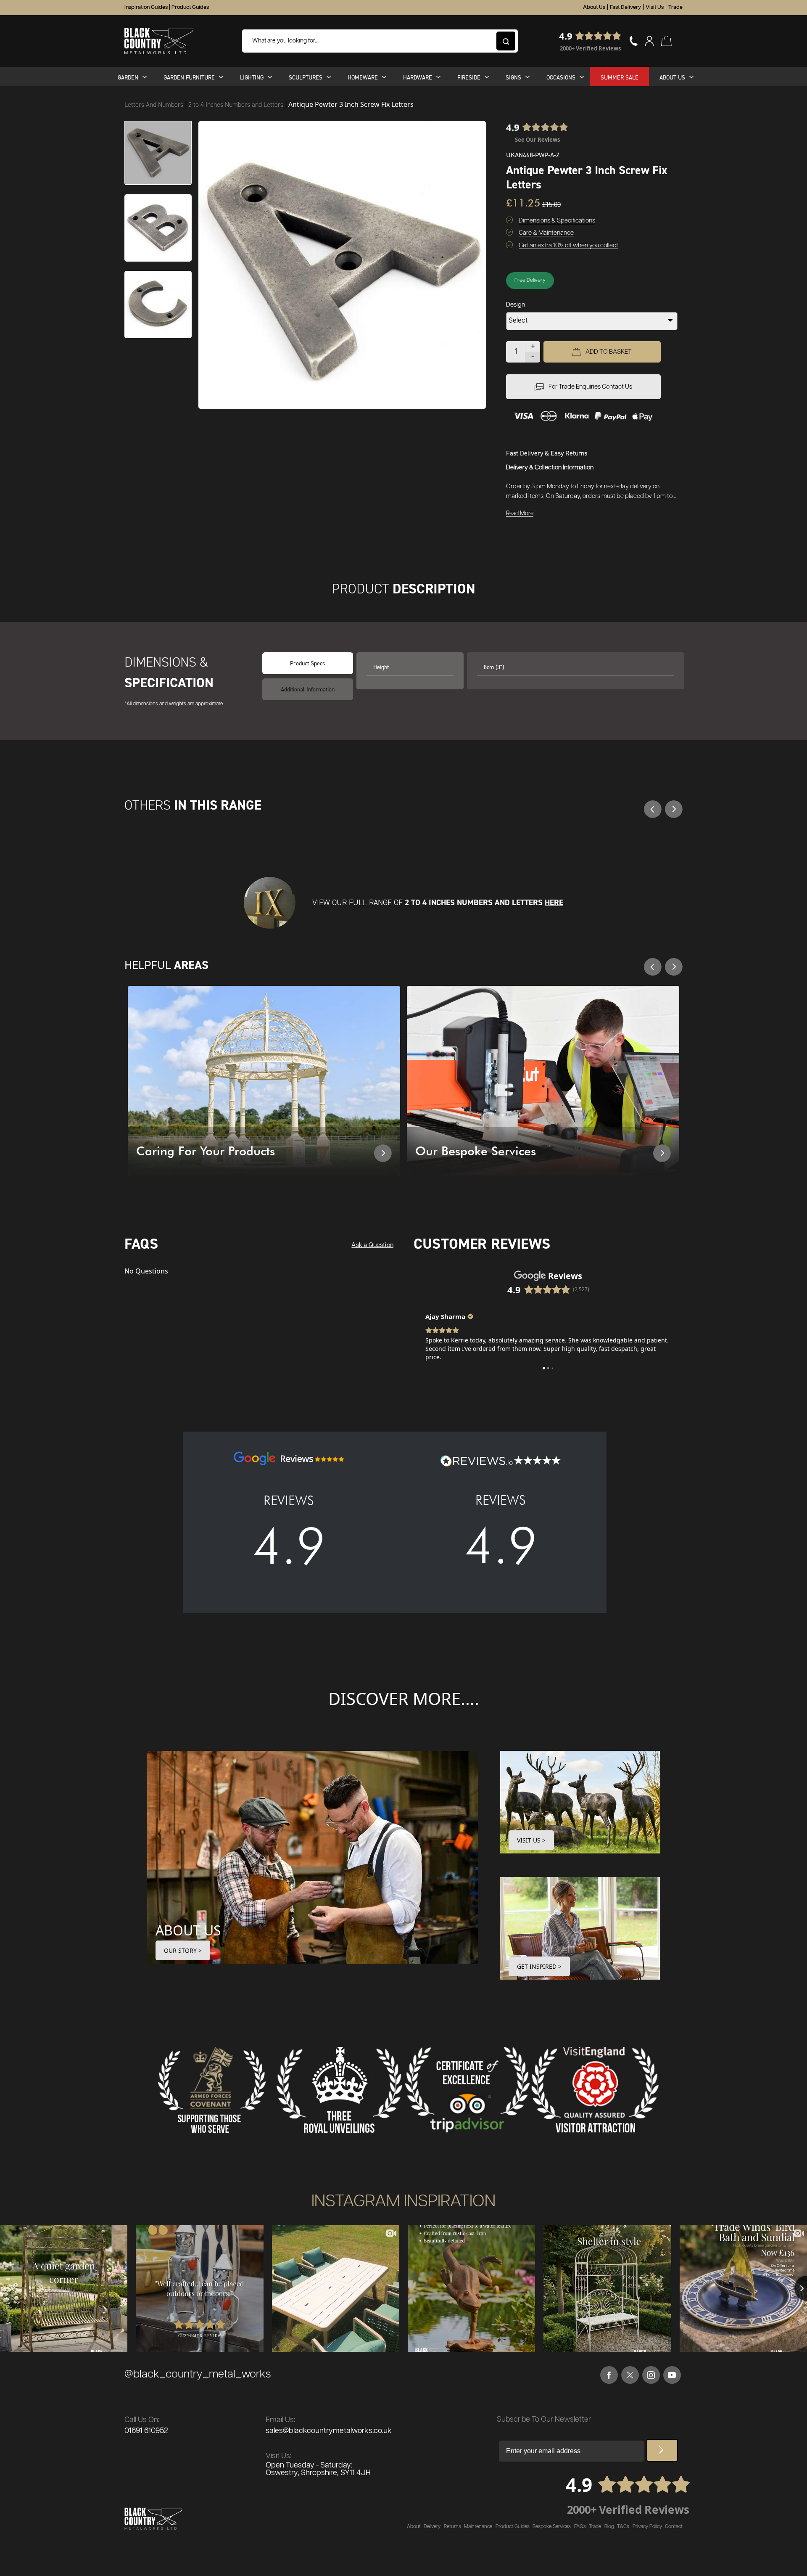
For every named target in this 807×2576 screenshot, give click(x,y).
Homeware (363, 77)
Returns (452, 2527)
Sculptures (306, 77)
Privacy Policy (647, 2527)
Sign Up (662, 2450)
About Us (594, 7)
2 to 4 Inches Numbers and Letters (237, 105)
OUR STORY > (183, 1950)
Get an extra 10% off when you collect (568, 245)
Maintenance (478, 2527)
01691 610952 (146, 2431)
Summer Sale (620, 77)
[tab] (308, 689)
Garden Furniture (189, 77)
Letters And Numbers (155, 105)
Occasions (561, 77)
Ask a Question (372, 1245)
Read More (520, 514)
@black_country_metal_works (198, 2374)
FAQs (580, 2527)
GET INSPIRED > (539, 1966)
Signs (513, 77)
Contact (674, 2527)
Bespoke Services (552, 2527)
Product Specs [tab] (308, 663)
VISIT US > (531, 1840)
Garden (128, 77)
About (414, 2527)
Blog (609, 2527)
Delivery (432, 2527)
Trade (675, 7)
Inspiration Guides (146, 7)
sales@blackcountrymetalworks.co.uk (329, 2431)
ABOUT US (188, 1930)
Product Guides (190, 7)
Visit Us (655, 7)
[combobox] (380, 41)
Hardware (418, 77)
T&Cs (623, 2527)
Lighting (252, 77)
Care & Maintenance (546, 233)
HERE (554, 902)
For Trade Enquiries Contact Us (590, 387)
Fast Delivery (625, 7)
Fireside (469, 77)
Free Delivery (530, 280)
